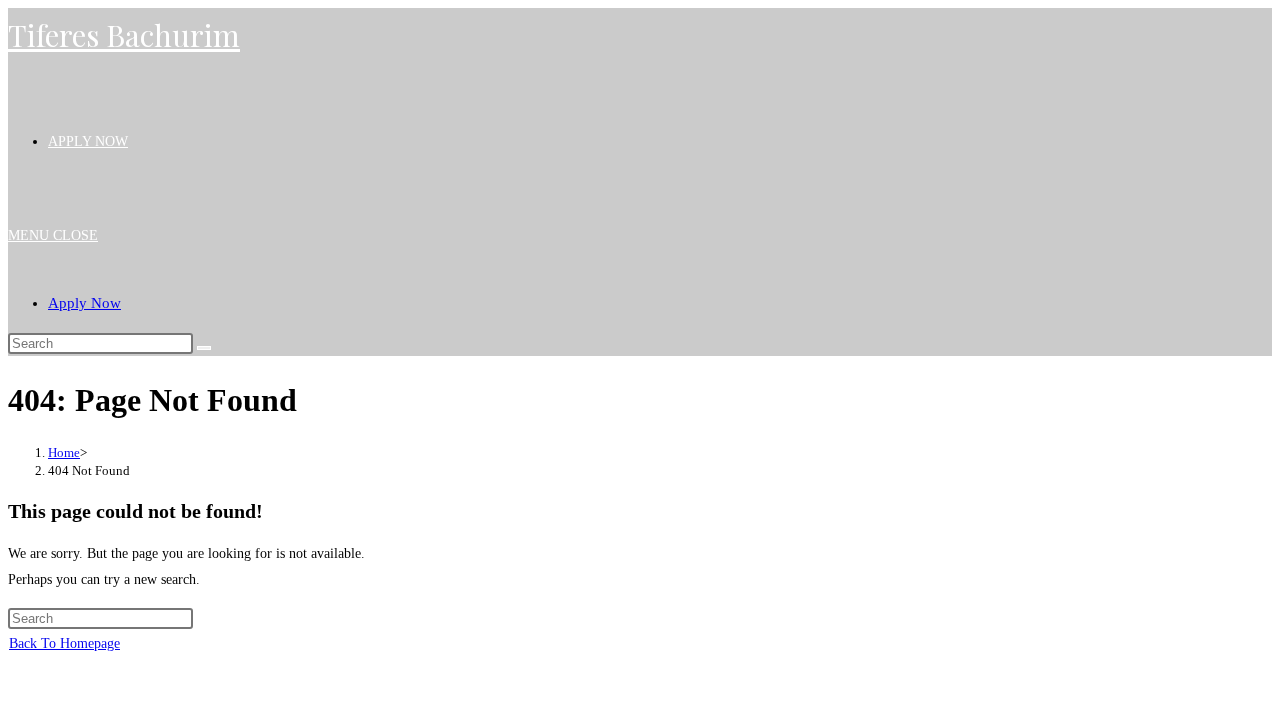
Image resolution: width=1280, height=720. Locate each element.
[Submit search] (204, 348)
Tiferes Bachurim (124, 35)
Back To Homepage (64, 643)
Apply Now (84, 303)
